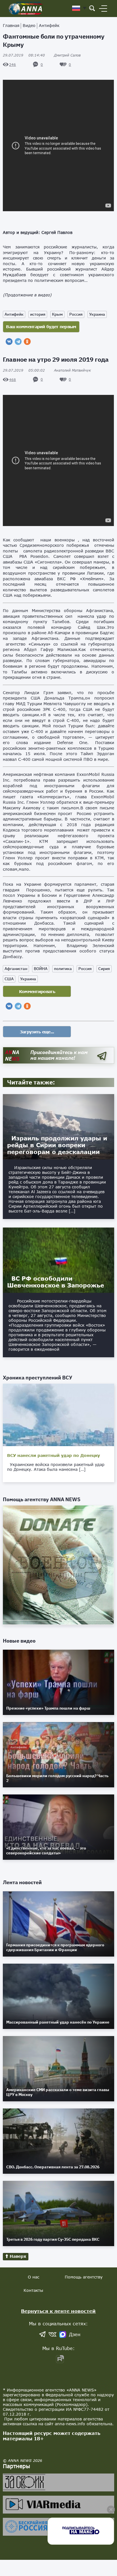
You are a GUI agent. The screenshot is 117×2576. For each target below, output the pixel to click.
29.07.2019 (24, 55)
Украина (97, 314)
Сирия (104, 969)
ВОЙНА (41, 969)
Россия (76, 314)
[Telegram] (18, 342)
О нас (34, 2277)
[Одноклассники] (27, 342)
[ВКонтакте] (9, 342)
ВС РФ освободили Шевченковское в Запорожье (56, 1282)
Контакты (33, 2290)
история (38, 314)
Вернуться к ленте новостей (58, 2311)
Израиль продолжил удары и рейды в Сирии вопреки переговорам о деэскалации (57, 1145)
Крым (57, 314)
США (9, 979)
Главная (11, 25)
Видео (29, 25)
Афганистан (16, 969)
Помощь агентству (84, 2277)
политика (63, 969)
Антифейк (49, 25)
